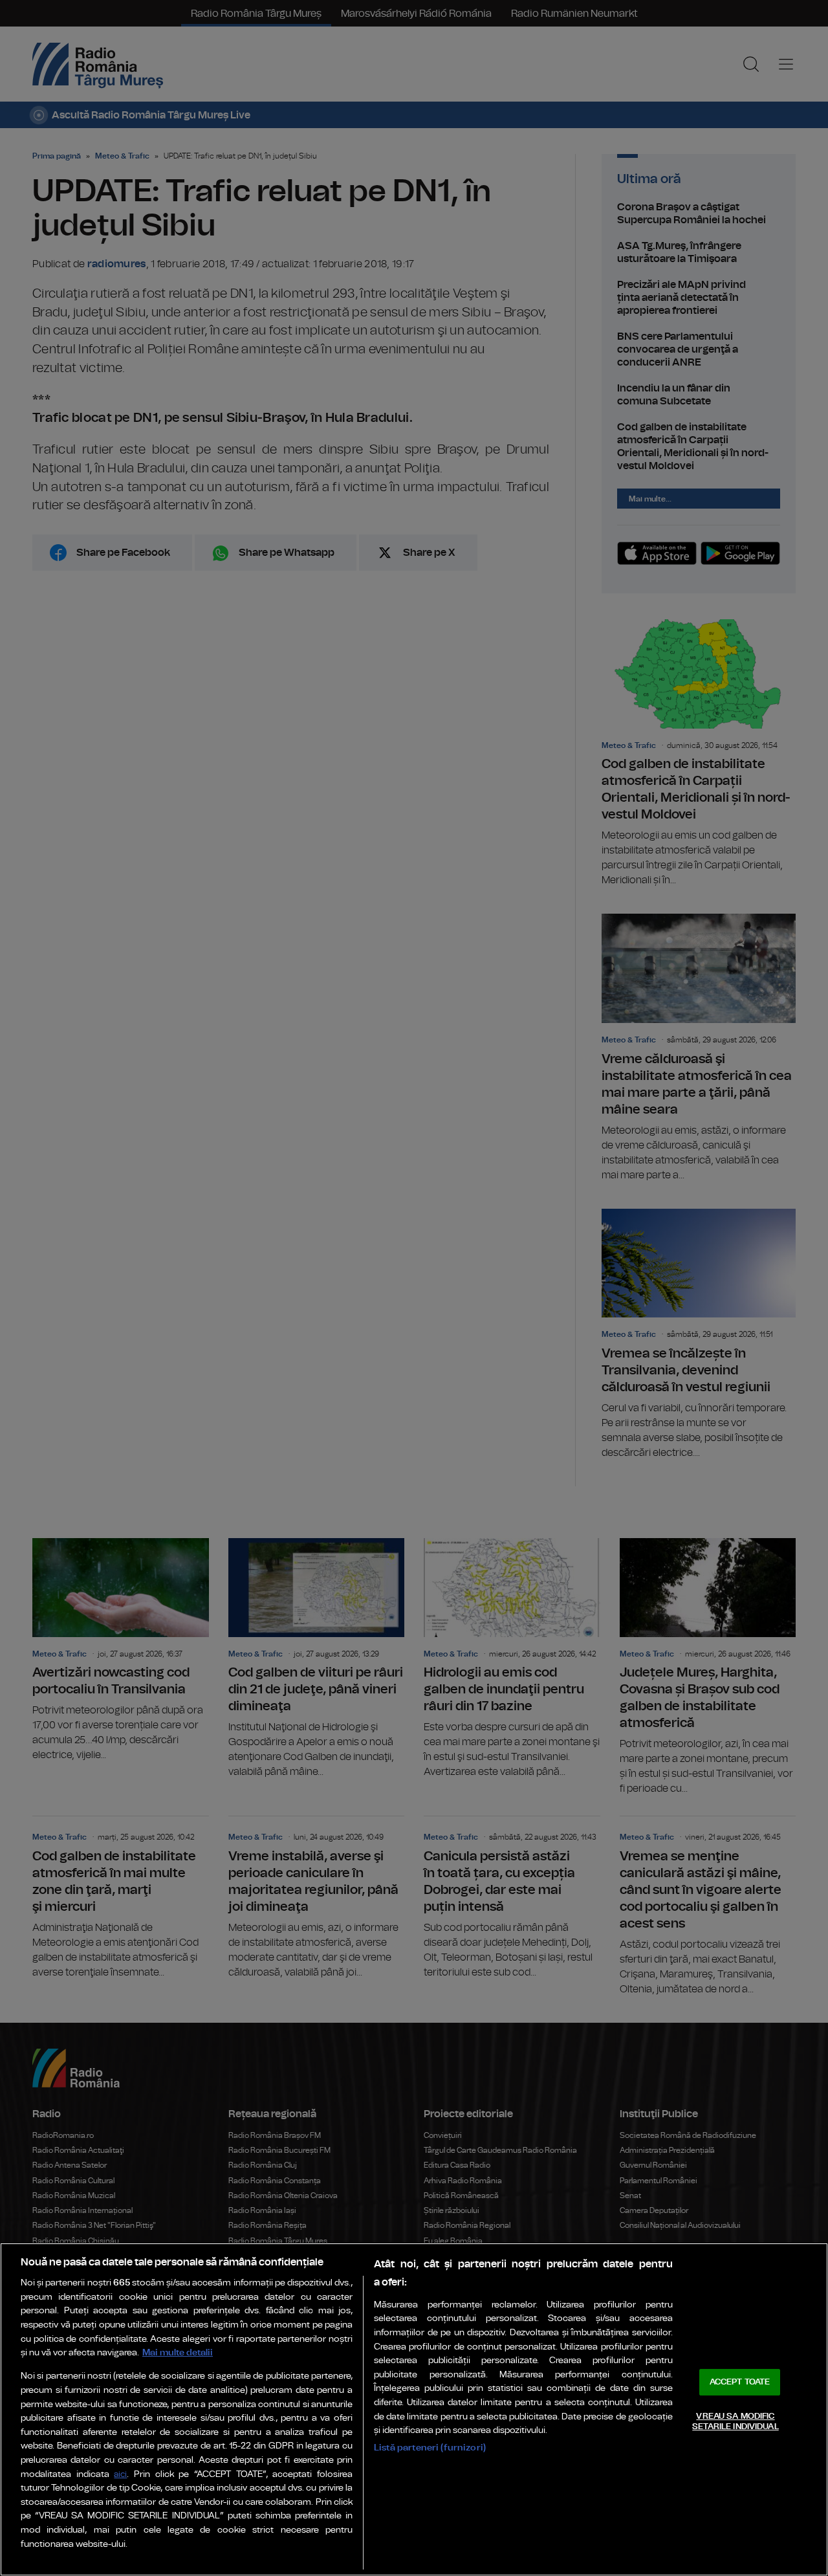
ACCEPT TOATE (740, 2382)
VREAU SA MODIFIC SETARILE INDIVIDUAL (735, 2422)
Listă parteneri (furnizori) (430, 2448)
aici (120, 2475)
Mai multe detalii (178, 2352)
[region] (414, 2409)
